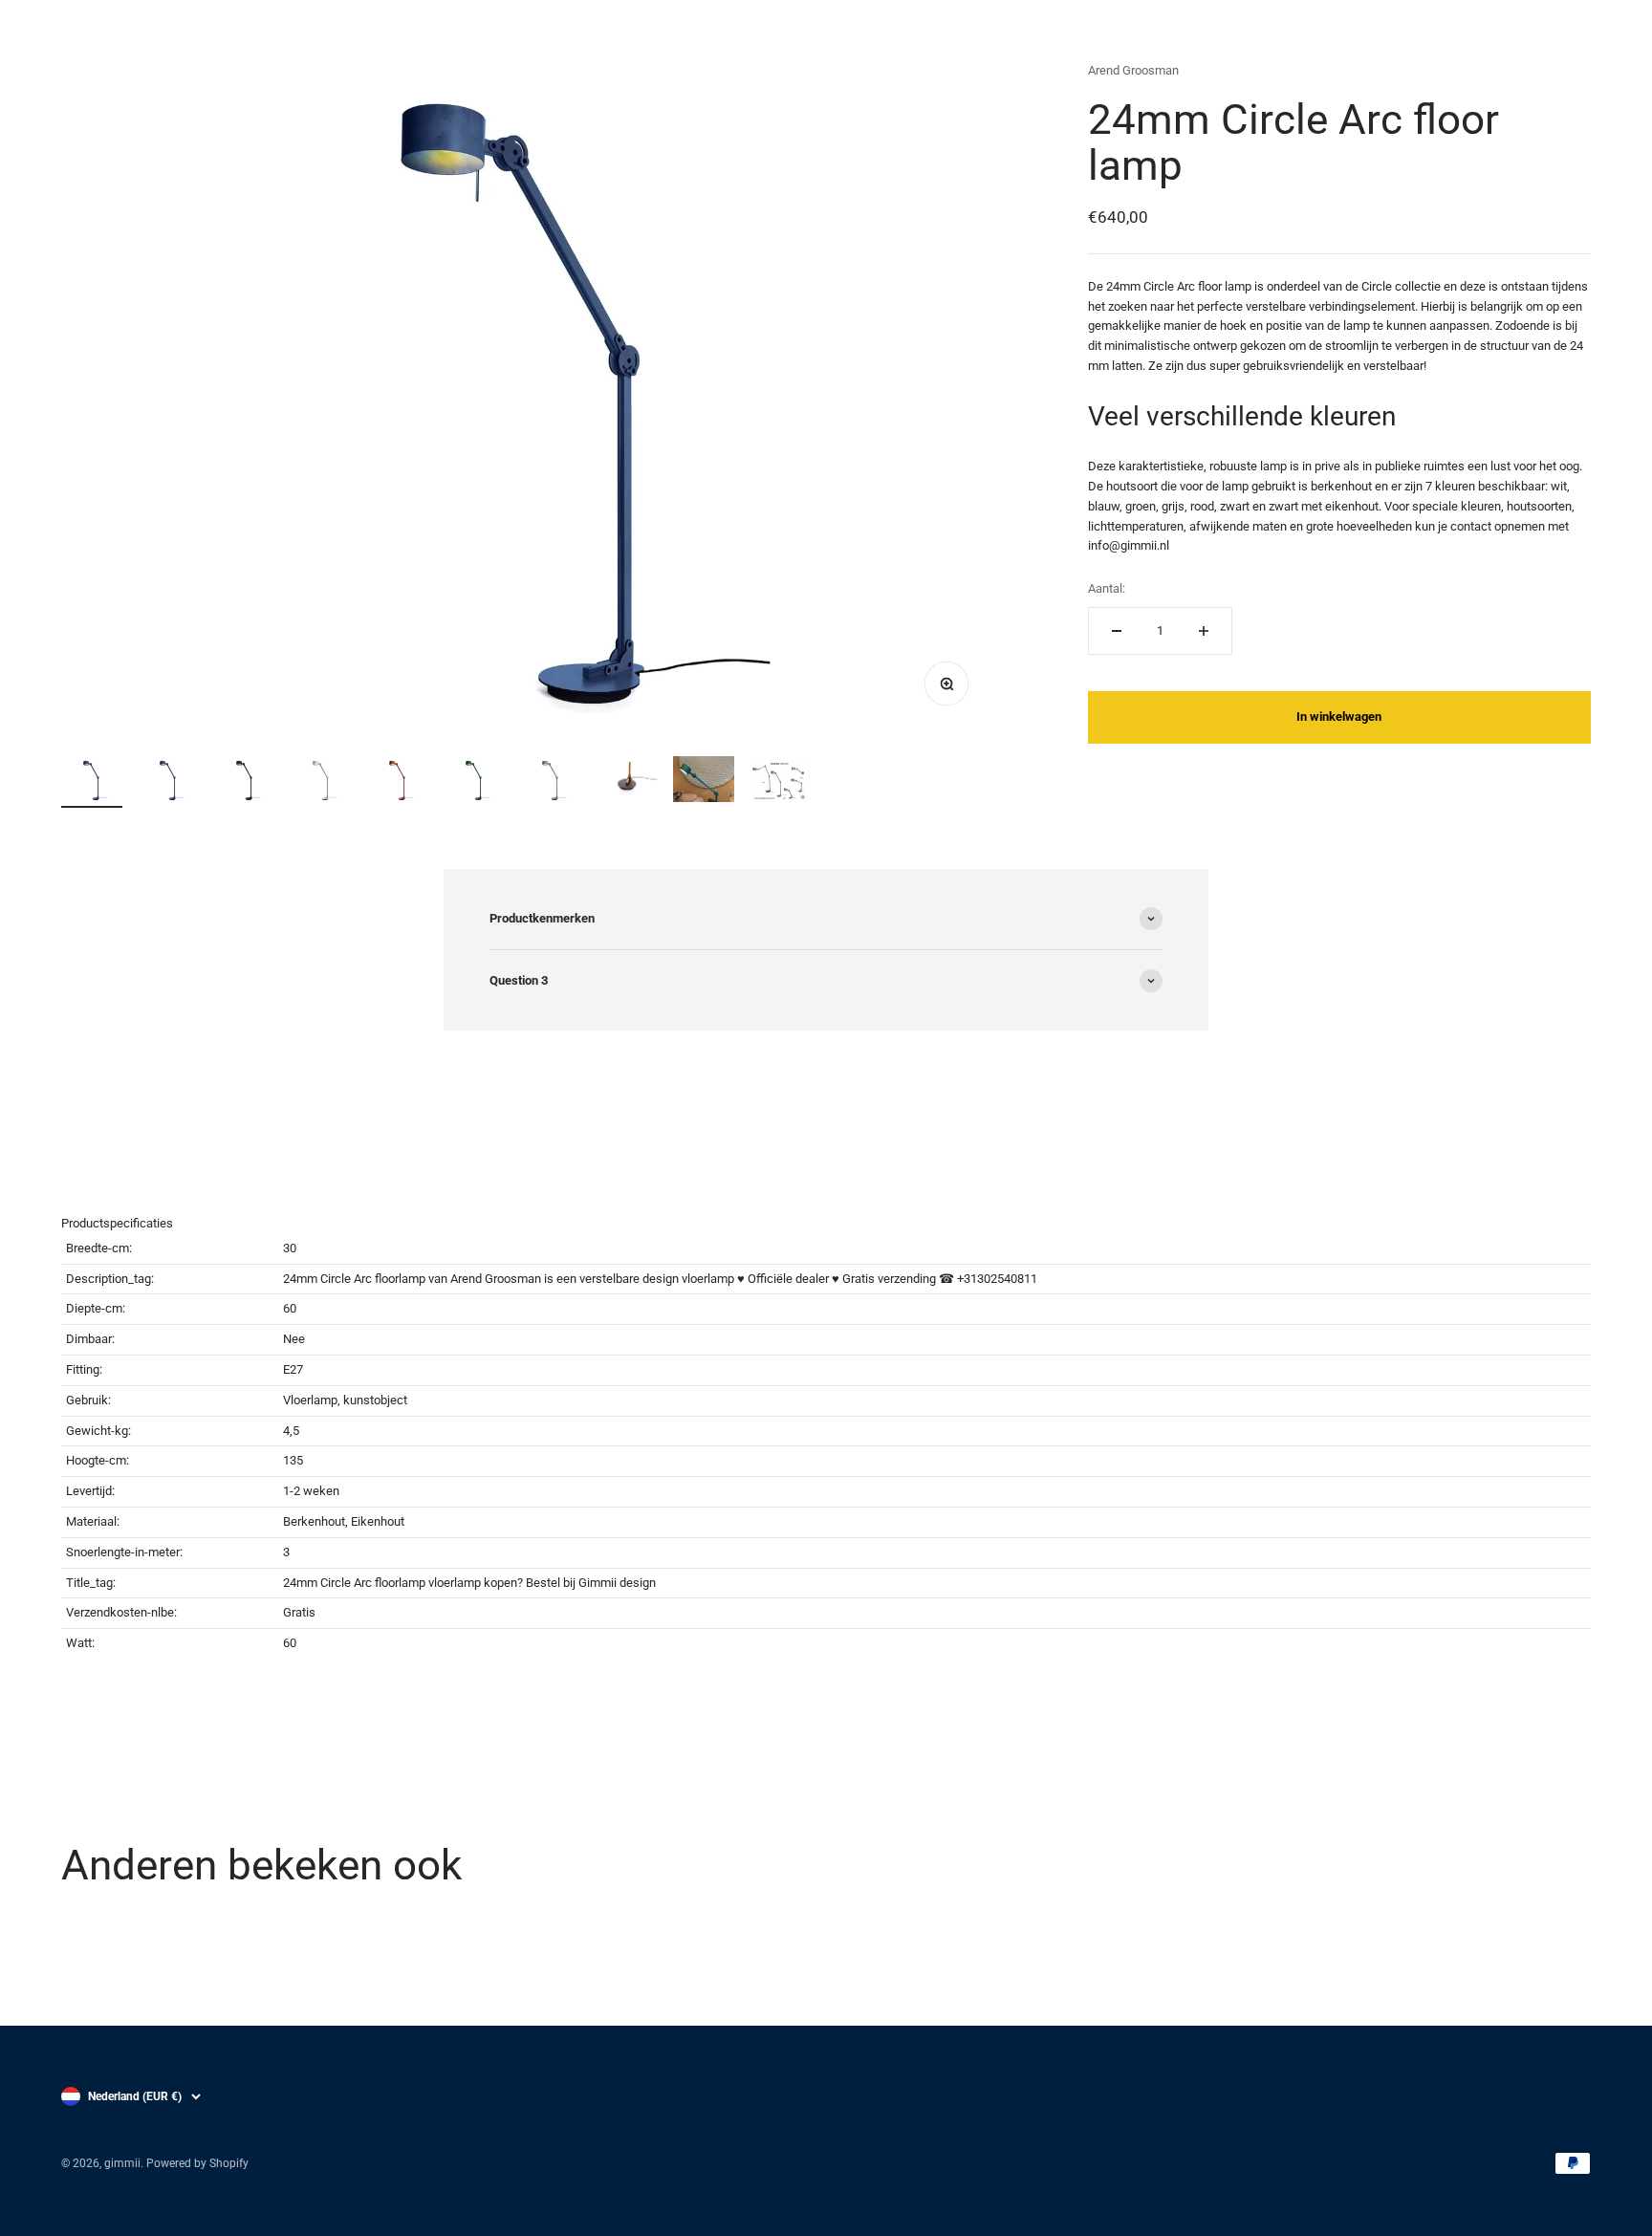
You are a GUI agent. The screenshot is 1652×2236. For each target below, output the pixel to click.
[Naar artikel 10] (780, 783)
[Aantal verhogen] (1204, 631)
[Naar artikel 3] (245, 783)
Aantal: (1107, 588)
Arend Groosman (1133, 70)
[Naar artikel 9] (704, 782)
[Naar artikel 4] (321, 783)
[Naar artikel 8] (627, 785)
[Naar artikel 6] (474, 783)
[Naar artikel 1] (92, 783)
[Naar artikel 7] (551, 783)
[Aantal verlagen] (1117, 631)
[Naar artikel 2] (168, 783)
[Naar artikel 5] (398, 783)
